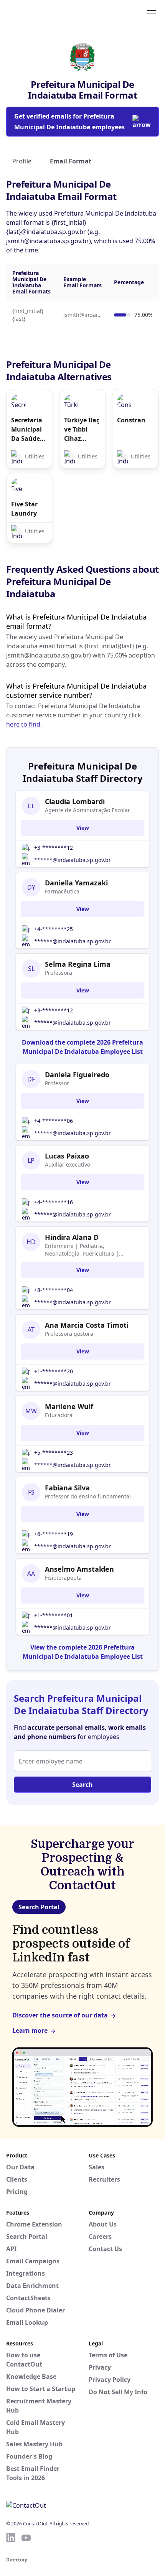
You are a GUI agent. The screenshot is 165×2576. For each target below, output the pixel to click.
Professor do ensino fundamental (88, 1496)
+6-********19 (54, 1534)
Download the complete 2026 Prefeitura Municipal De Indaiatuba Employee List (82, 1047)
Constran (131, 420)
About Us (103, 2224)
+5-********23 (54, 1453)
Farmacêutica (62, 891)
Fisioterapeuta (63, 1578)
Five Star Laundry (24, 509)
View (83, 828)
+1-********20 (54, 1371)
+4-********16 (54, 1202)
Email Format (71, 161)
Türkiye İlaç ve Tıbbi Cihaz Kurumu (82, 429)
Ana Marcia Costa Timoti (87, 1325)
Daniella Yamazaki (76, 883)
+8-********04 (54, 1290)
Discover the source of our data (60, 2015)
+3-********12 (54, 848)
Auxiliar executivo (68, 1164)
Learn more (30, 2030)
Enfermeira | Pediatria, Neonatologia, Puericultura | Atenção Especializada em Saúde (87, 1250)
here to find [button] (23, 724)
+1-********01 (54, 1615)
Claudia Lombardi (75, 801)
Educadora (59, 1415)
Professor (57, 1083)
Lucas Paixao (67, 1156)
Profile (22, 161)
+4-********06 (54, 1121)
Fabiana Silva (67, 1488)
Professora (59, 973)
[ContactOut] (43, 13)
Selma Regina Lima (78, 964)
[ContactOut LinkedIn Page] (11, 2538)
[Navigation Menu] (152, 13)
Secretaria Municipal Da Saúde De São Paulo (27, 429)
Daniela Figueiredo (77, 1075)
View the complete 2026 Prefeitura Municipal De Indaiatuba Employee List (83, 1652)
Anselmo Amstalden (79, 1569)
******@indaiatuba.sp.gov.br (73, 860)
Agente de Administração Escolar (87, 810)
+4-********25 (54, 929)
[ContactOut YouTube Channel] (26, 2538)
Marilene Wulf (69, 1406)
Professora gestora (69, 1334)
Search (82, 1785)
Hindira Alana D (72, 1237)
